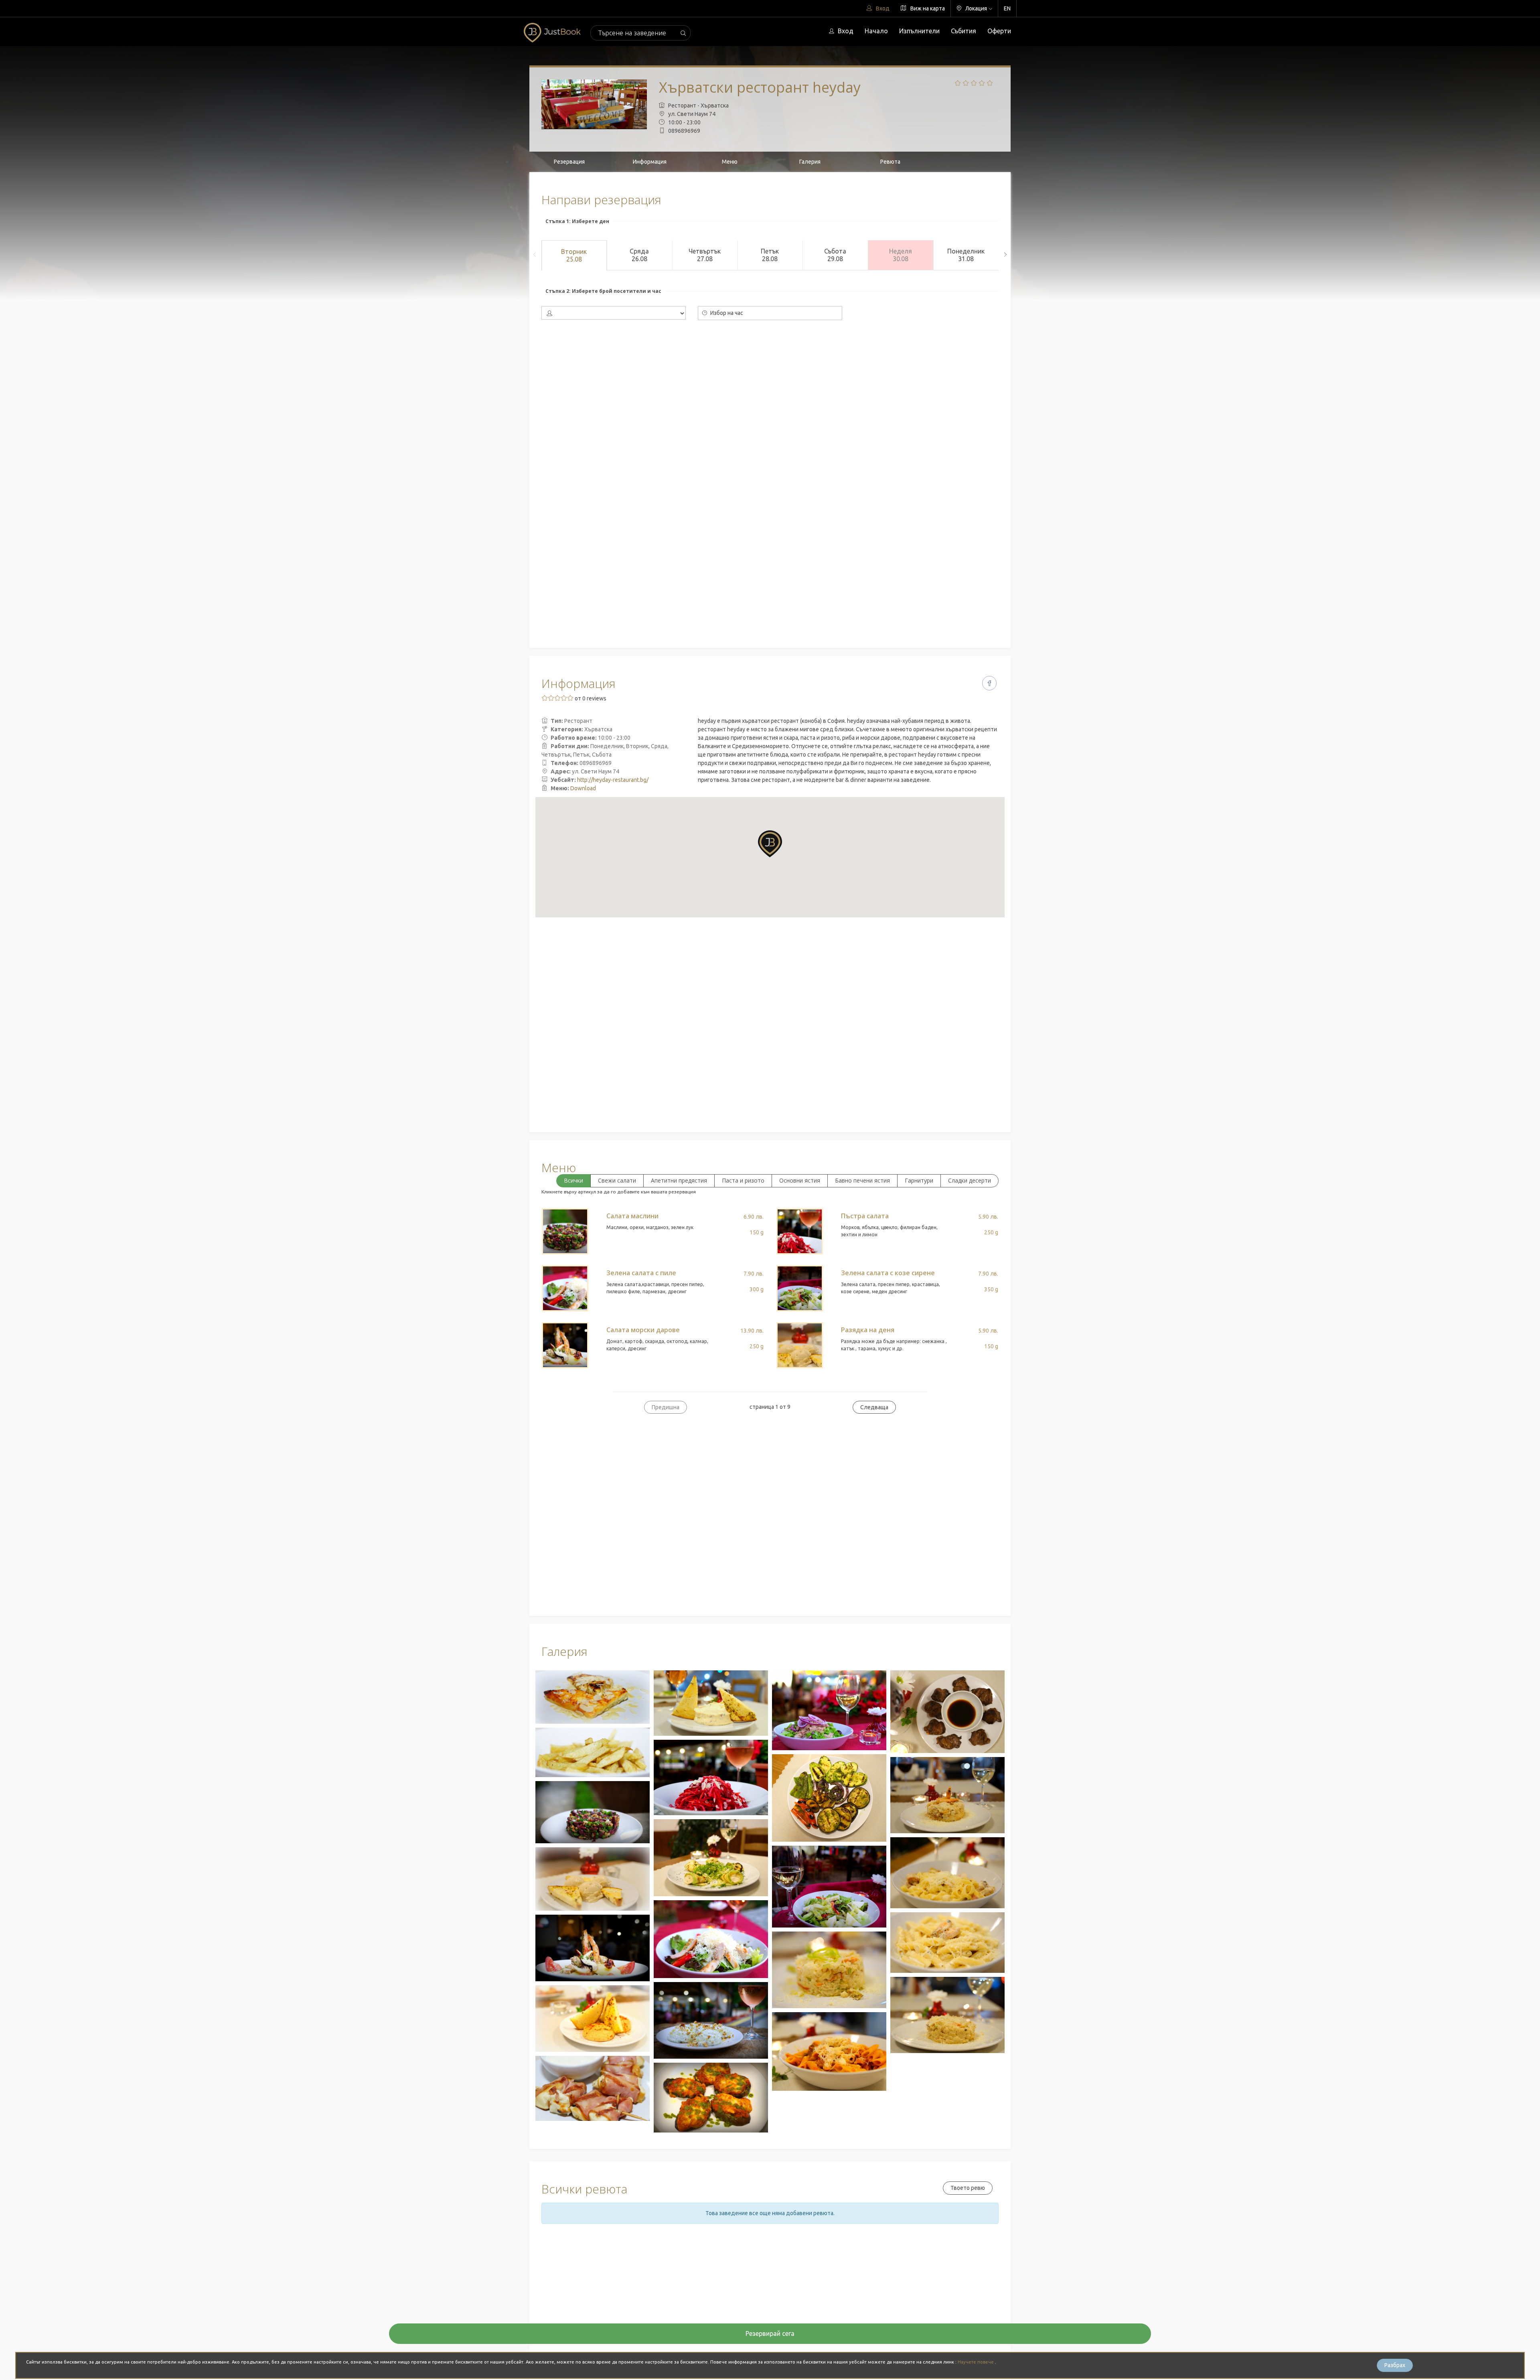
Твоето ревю (968, 2188)
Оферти (999, 31)
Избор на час (726, 313)
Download (583, 788)
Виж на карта (927, 8)
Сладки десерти (970, 1180)
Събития (964, 31)
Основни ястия (800, 1180)
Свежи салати (617, 1180)
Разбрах (1395, 2365)
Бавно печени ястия (862, 1180)
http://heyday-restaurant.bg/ (613, 780)
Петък (770, 255)
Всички (573, 1180)
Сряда (639, 255)
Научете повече (976, 2362)
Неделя (901, 255)
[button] (770, 844)
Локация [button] (976, 8)
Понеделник (966, 255)
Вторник (574, 255)
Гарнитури (919, 1180)
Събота (835, 255)
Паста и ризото (743, 1180)
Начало (876, 31)
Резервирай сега (770, 2333)
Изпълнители (919, 31)
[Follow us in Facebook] (989, 683)
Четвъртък (705, 255)
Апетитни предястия (679, 1180)
